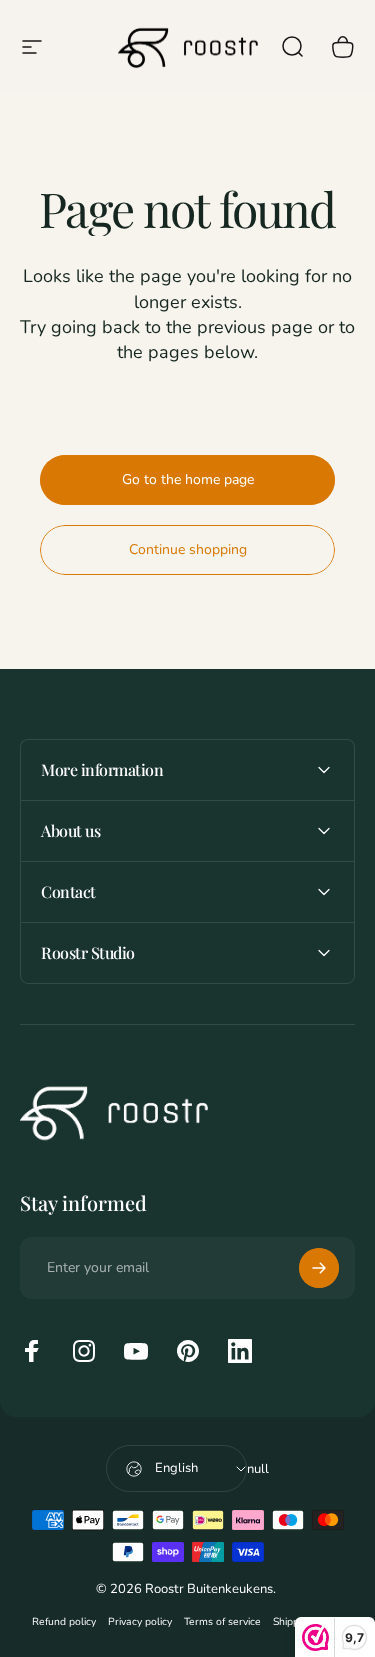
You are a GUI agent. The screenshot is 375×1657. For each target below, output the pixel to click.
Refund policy (64, 1621)
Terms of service (222, 1621)
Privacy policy (140, 1621)
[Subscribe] (319, 1268)
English (176, 1468)
